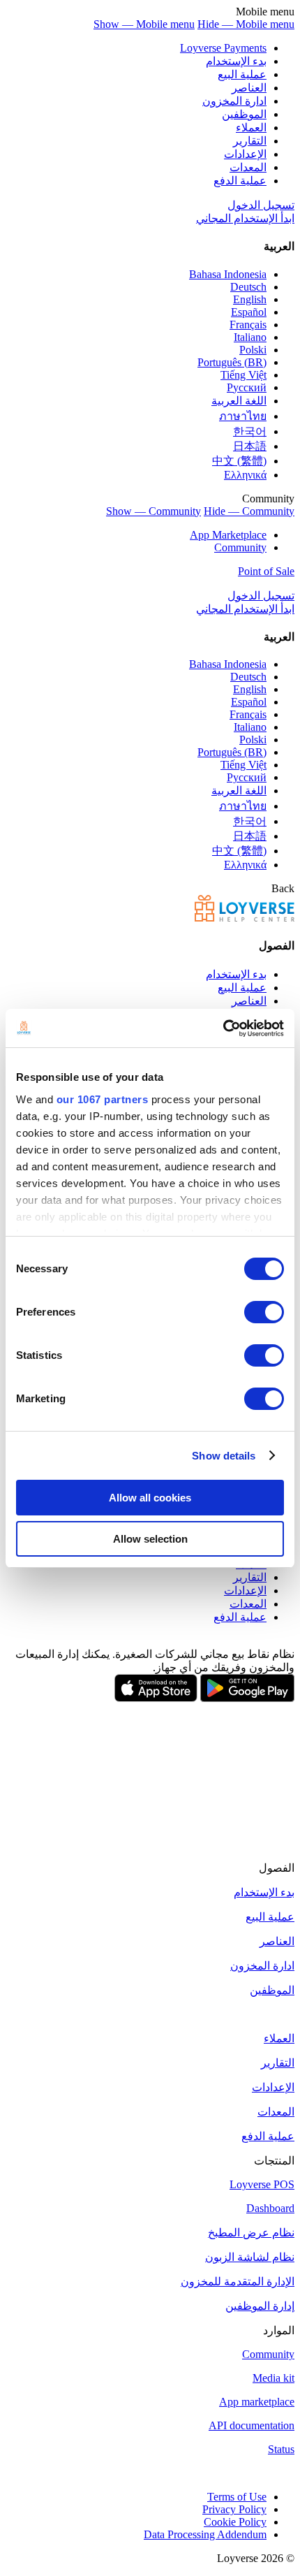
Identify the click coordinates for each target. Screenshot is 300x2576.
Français (248, 325)
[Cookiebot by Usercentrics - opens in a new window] (223, 1028)
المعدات (248, 167)
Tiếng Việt (243, 375)
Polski (253, 350)
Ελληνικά (245, 475)
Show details (224, 1456)
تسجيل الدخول (261, 205)
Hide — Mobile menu (246, 24)
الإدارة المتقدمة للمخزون (238, 2282)
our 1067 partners (103, 1099)
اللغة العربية (239, 401)
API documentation (252, 2425)
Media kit (273, 2378)
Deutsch (248, 287)
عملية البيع (242, 74)
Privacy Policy (234, 2509)
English (250, 299)
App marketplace (257, 2402)
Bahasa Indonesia (228, 274)
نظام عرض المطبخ (251, 2233)
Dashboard (270, 2208)
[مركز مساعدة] (245, 918)
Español (249, 312)
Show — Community (153, 511)
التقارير (250, 141)
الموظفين (244, 114)
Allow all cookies (150, 1498)
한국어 (250, 431)
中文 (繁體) (239, 461)
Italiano (250, 337)
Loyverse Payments (223, 48)
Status (281, 2449)
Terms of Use (237, 2497)
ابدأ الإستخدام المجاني (245, 218)
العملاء (251, 128)
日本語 (250, 446)
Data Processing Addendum (205, 2534)
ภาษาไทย (243, 416)
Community (240, 547)
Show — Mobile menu (144, 24)
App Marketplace (228, 535)
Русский (247, 387)
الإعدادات (245, 154)
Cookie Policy (235, 2522)
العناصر (249, 88)
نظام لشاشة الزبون (250, 2257)
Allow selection (150, 1539)
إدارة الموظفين (260, 2306)
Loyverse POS (262, 2184)
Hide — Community (249, 511)
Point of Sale (266, 571)
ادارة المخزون (234, 101)
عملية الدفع (240, 181)
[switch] (264, 1312)
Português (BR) (232, 362)
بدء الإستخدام (236, 61)
